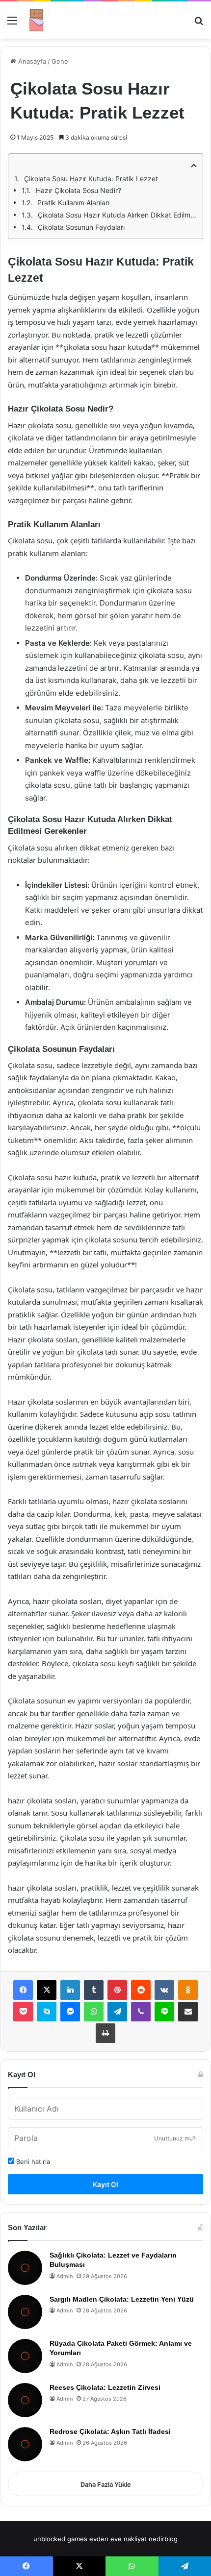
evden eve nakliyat (118, 2539)
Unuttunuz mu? (175, 2138)
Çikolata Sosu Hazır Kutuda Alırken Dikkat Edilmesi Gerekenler (117, 215)
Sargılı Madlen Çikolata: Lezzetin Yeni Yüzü (122, 2299)
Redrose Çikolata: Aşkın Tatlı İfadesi (110, 2431)
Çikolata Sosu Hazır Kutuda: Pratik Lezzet (91, 179)
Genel (61, 61)
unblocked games (60, 2539)
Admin (65, 2276)
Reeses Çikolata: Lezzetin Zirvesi (105, 2387)
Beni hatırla (32, 2162)
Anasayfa (31, 61)
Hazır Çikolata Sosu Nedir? (79, 190)
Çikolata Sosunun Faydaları (81, 227)
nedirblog (163, 2539)
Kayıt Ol (105, 2184)
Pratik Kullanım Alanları (73, 203)
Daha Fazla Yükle (106, 2484)
